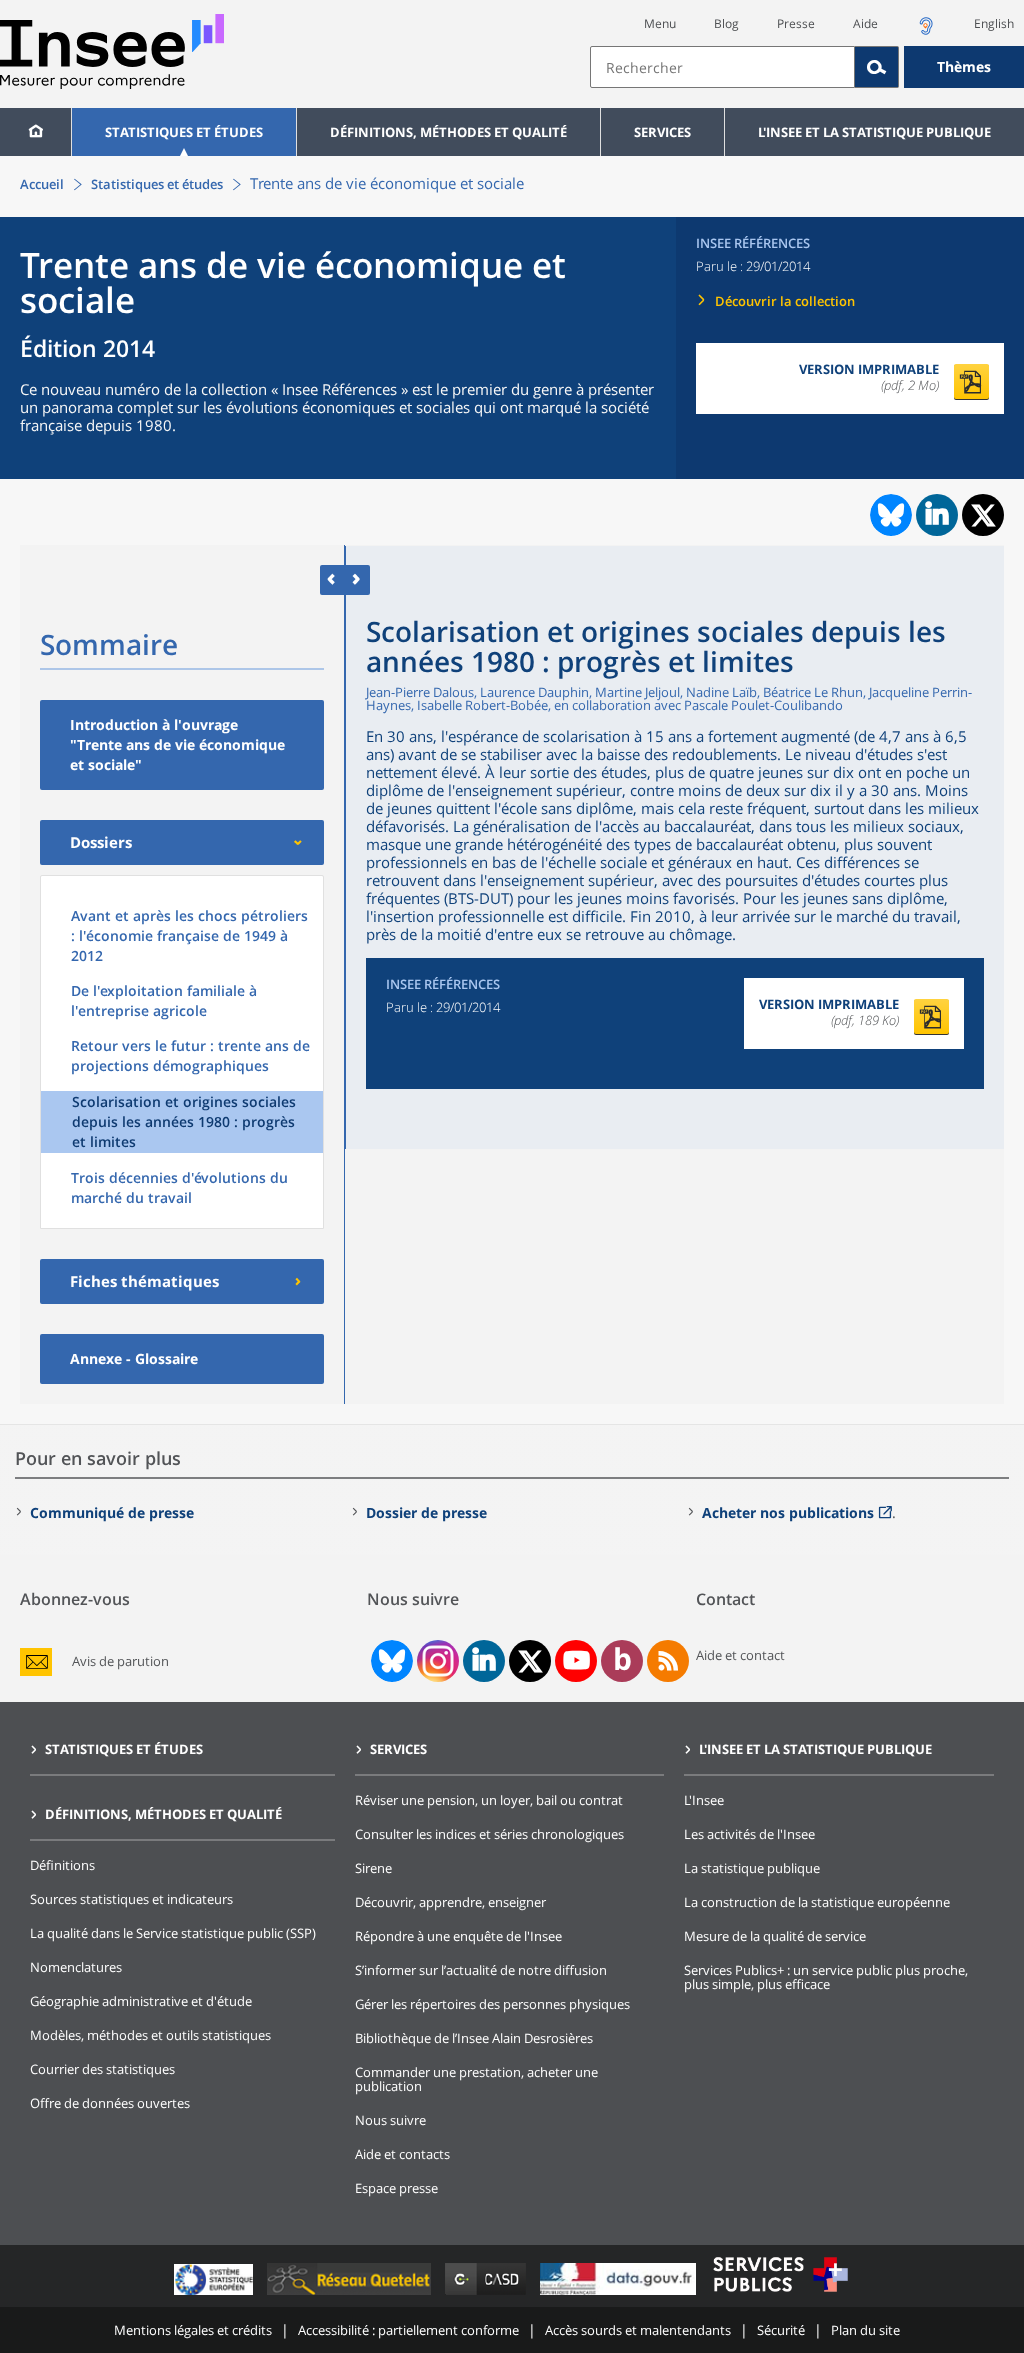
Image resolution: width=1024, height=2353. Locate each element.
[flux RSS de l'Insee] (668, 1661)
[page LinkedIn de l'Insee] (484, 1661)
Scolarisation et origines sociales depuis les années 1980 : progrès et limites (184, 1121)
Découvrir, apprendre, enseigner (450, 1902)
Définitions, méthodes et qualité (448, 132)
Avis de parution (120, 1661)
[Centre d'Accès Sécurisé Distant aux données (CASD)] (487, 2294)
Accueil (42, 184)
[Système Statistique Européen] (215, 2294)
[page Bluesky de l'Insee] (390, 1661)
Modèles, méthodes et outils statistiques (150, 2035)
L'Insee (704, 1800)
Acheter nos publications (788, 1512)
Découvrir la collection (785, 301)
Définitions (62, 1865)
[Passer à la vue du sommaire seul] (357, 579)
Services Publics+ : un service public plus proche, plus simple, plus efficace (826, 1977)
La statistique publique (752, 1868)
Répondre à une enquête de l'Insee (458, 1936)
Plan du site (865, 2330)
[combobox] (807, 67)
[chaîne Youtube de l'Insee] (576, 1661)
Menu (660, 23)
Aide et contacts (402, 2154)
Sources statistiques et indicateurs (131, 1899)
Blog (726, 23)
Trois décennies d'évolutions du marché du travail (179, 1187)
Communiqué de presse (112, 1512)
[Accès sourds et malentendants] (926, 31)
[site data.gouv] (620, 2294)
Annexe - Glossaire (134, 1358)
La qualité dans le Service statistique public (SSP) (173, 1933)
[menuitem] (35, 132)
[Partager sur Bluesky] (889, 515)
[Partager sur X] (983, 515)
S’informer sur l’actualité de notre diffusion (481, 1970)
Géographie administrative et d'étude (141, 2001)
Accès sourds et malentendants (638, 2330)
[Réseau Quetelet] (351, 2294)
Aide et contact (740, 1655)
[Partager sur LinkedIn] (937, 515)
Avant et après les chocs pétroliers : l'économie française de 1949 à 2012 (189, 935)
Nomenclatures (76, 1967)
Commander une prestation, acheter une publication (476, 2079)
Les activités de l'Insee (749, 1834)
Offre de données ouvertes (110, 2103)
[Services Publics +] (780, 2294)
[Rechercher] (877, 67)
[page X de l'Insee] (530, 1661)
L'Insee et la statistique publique (874, 132)
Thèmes (964, 66)
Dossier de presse (426, 1512)
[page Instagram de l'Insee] (436, 1661)
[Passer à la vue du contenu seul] (332, 579)
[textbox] (722, 67)
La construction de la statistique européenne (817, 1902)
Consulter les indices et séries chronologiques (489, 1834)
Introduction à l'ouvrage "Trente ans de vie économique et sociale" (177, 744)
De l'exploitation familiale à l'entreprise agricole (164, 1000)
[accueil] (35, 132)
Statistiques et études (184, 132)
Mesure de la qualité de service (775, 1936)
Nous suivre (390, 2120)
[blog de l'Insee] (622, 1661)
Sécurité (781, 2330)
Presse (796, 23)
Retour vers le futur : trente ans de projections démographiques (190, 1055)
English (994, 23)
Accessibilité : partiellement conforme (408, 2330)
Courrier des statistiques (102, 2069)
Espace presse (396, 2188)
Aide (865, 23)
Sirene (373, 1868)
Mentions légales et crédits (193, 2330)
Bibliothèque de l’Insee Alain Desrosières (474, 2038)
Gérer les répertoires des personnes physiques (492, 2004)
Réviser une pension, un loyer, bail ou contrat (489, 1800)
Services (662, 132)
